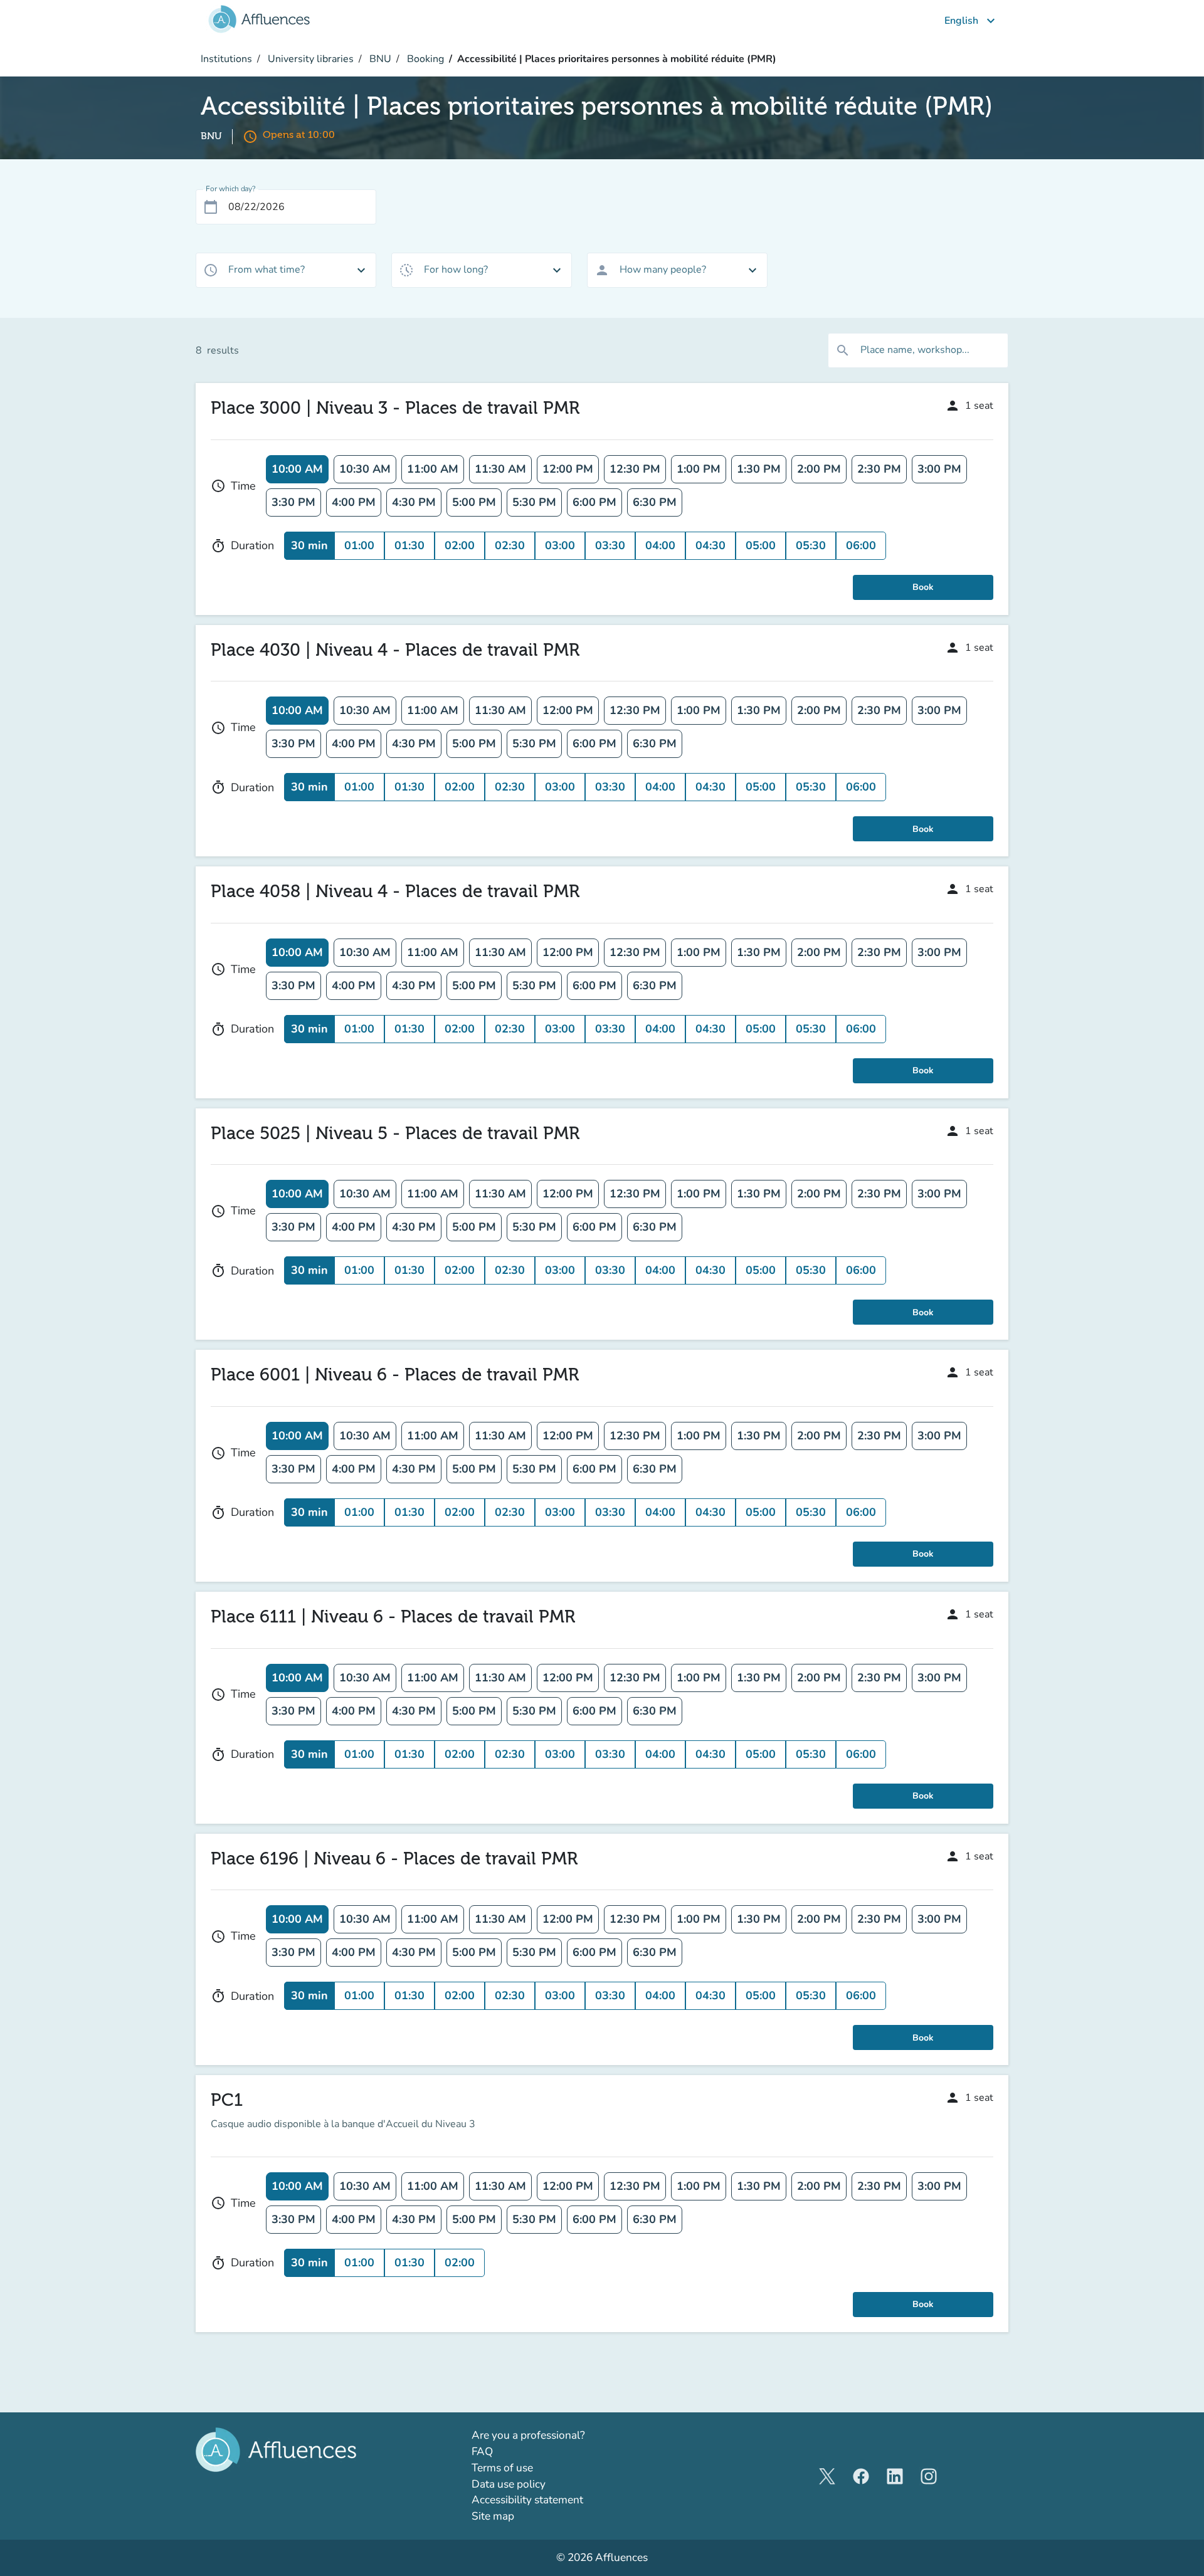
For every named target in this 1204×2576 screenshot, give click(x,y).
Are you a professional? (551, 2435)
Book (923, 587)
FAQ (482, 2452)
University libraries (309, 59)
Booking (424, 59)
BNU (379, 59)
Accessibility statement (527, 2500)
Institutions (226, 59)
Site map (493, 2516)
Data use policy (509, 2484)
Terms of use (502, 2468)
